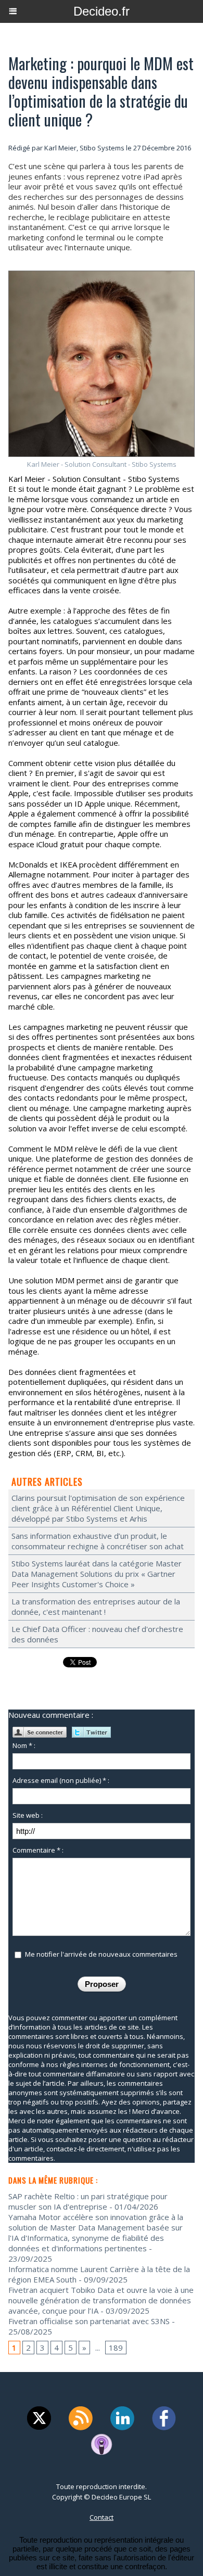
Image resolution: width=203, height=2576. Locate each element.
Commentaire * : (38, 1850)
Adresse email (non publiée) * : (61, 1780)
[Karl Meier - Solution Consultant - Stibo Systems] (102, 275)
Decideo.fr (102, 11)
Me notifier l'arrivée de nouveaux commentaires (101, 1954)
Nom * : (24, 1745)
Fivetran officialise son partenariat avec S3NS (89, 2321)
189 (116, 2348)
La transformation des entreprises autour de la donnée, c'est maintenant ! (96, 1606)
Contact (102, 2517)
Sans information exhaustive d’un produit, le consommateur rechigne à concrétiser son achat (98, 1541)
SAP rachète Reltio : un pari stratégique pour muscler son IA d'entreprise (88, 2201)
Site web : (28, 1815)
